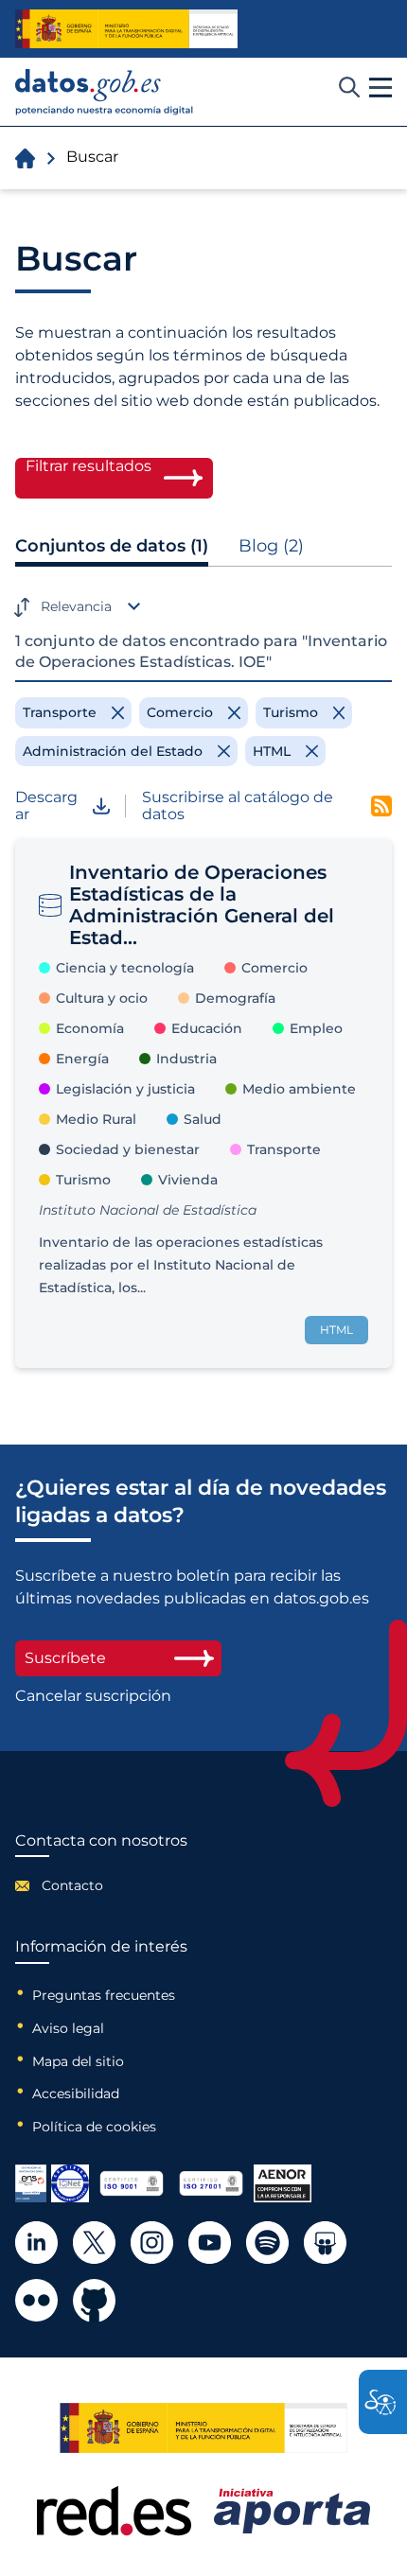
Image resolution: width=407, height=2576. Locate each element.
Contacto (72, 1885)
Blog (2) (271, 546)
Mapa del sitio (78, 2061)
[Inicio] (105, 92)
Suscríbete (65, 1658)
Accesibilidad (76, 2094)
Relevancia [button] (76, 606)
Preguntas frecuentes (104, 1995)
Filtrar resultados (88, 466)
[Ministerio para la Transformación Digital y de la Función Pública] (126, 28)
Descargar (46, 806)
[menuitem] (101, 1885)
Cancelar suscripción (93, 1696)
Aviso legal (68, 2028)
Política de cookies (94, 2127)
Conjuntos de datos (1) (112, 546)
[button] (380, 88)
